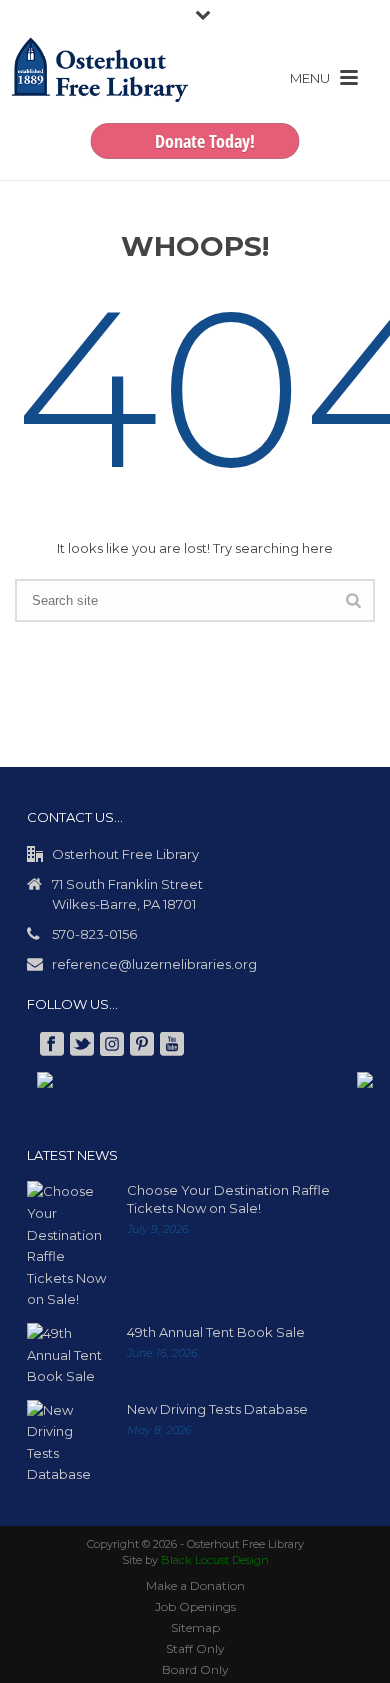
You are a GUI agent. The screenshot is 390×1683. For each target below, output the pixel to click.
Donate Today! (205, 141)
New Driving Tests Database (217, 1409)
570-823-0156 (94, 934)
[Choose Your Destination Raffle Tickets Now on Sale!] (67, 1245)
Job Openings (195, 1606)
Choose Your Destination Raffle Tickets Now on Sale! (228, 1199)
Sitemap (195, 1627)
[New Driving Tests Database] (67, 1443)
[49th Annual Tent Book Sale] (67, 1355)
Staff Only (195, 1648)
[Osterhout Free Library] (100, 90)
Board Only (195, 1669)
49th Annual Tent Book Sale (216, 1332)
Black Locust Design (215, 1560)
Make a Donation (195, 1585)
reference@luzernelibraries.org (154, 964)
